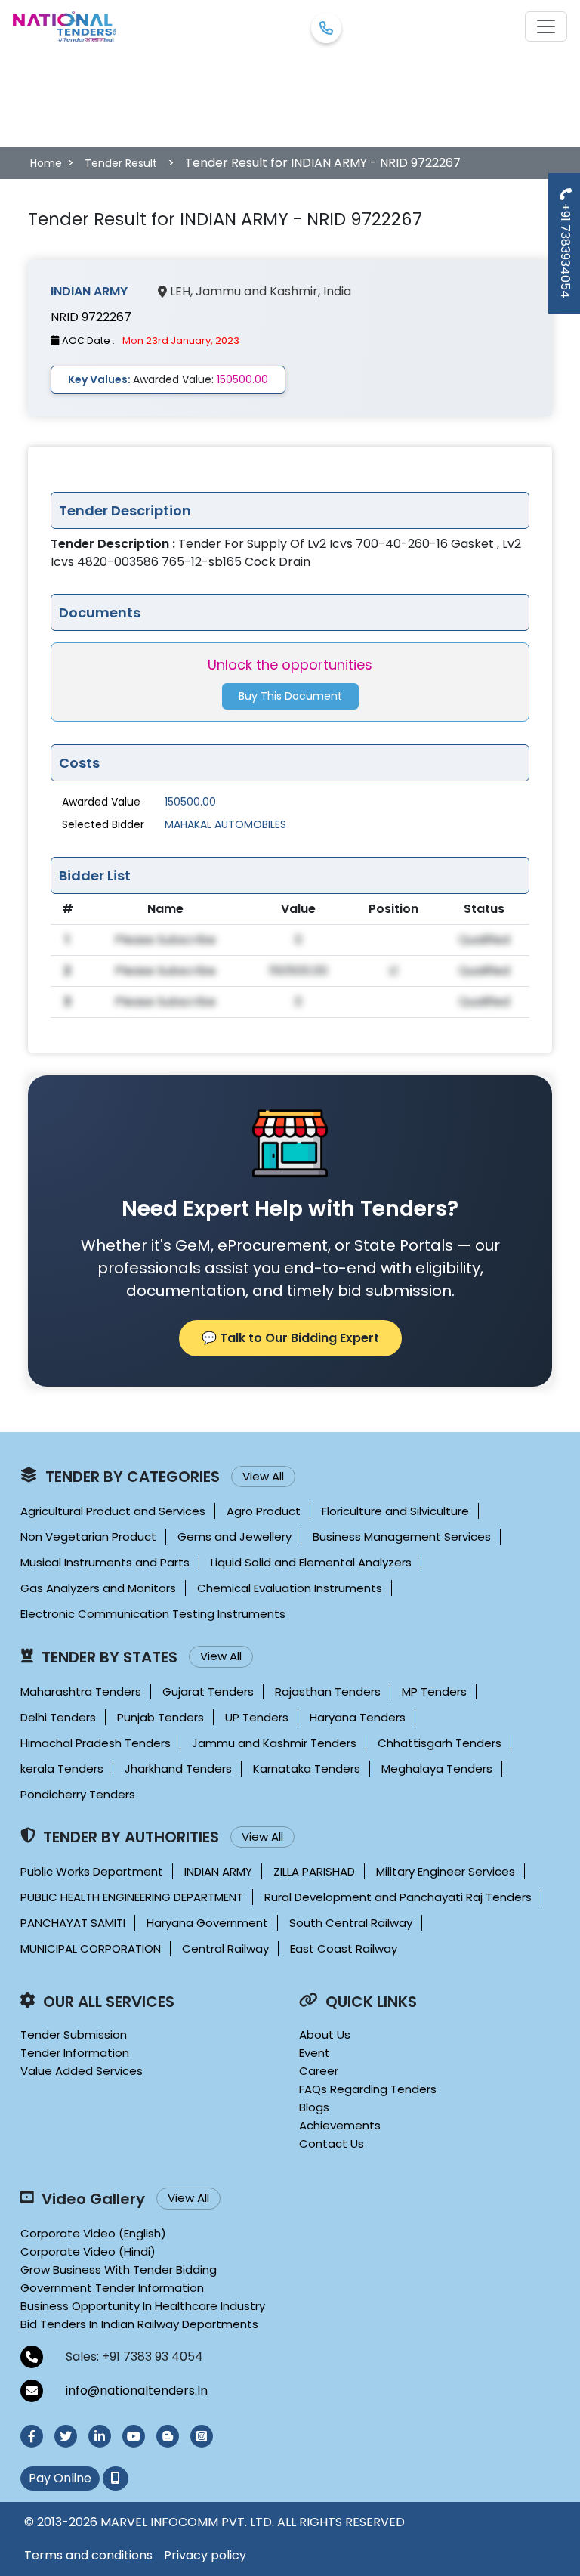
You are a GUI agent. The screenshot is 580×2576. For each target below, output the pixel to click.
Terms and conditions (88, 2555)
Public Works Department (92, 1871)
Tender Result (121, 163)
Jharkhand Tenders (178, 1769)
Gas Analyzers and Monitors (98, 1588)
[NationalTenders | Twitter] (66, 2436)
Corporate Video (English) (93, 2233)
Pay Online (60, 2478)
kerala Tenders (62, 1769)
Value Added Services (82, 2071)
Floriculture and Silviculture (395, 1511)
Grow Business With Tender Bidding (119, 2270)
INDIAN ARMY (218, 1871)
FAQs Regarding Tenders (368, 2089)
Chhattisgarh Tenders (440, 1743)
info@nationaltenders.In (137, 2390)
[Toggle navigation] (546, 26)
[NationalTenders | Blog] (168, 2436)
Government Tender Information (112, 2288)
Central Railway (225, 1948)
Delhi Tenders (58, 1717)
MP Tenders (434, 1692)
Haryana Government (207, 1923)
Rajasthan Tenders (328, 1692)
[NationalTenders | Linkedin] (100, 2436)
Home (46, 163)
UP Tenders (257, 1717)
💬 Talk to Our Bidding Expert (290, 1338)
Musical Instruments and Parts (105, 1562)
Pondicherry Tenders (78, 1794)
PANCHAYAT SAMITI (73, 1923)
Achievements (340, 2125)
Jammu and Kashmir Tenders (274, 1743)
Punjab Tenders (160, 1717)
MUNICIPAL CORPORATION (91, 1948)
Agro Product (264, 1511)
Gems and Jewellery (234, 1537)
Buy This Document (290, 696)
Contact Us (332, 2143)
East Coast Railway (344, 1948)
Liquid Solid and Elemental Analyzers (311, 1562)
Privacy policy (205, 2555)
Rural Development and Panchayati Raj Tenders (398, 1897)
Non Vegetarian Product (88, 1537)
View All (263, 1476)
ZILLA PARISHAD (314, 1871)
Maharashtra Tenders (81, 1692)
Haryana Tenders (358, 1717)
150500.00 (190, 802)
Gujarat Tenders (208, 1692)
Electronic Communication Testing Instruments (153, 1614)
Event (315, 2053)
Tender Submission (74, 2035)
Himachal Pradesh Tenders (96, 1743)
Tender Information (75, 2053)
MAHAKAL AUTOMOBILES (225, 824)
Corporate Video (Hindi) (88, 2251)
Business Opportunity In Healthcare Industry (143, 2306)
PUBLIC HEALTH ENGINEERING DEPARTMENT (132, 1897)
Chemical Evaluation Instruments (290, 1588)
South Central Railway (351, 1923)
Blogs (314, 2107)
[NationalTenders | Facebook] (32, 2436)
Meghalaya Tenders (437, 1769)
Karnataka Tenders (307, 1769)
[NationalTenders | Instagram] (202, 2436)
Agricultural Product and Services (113, 1511)
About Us (325, 2035)
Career (319, 2071)
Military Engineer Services (446, 1871)
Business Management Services (402, 1537)
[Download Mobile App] (116, 2479)
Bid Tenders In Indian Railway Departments (139, 2324)
